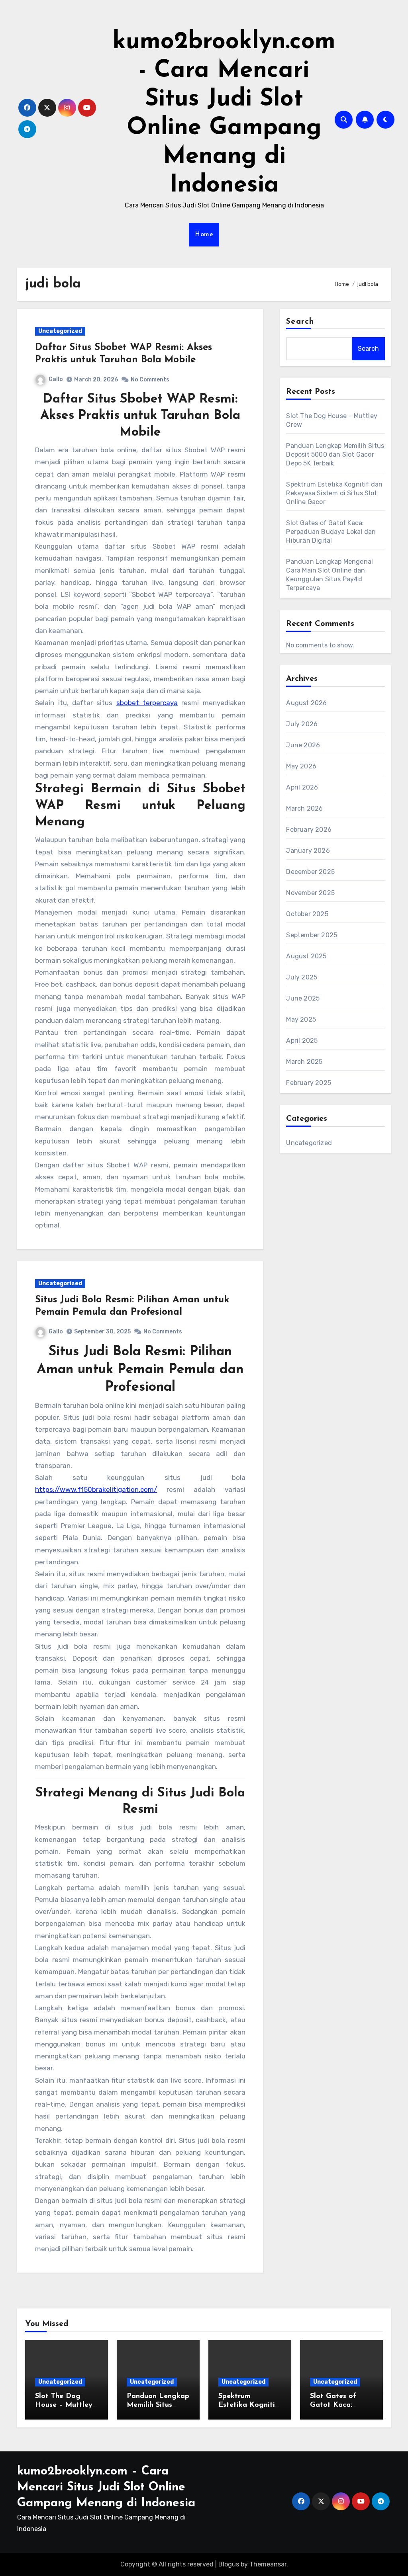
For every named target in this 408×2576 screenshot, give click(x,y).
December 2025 (310, 872)
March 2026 (304, 808)
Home (204, 235)
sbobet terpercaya (147, 703)
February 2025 (309, 1083)
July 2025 (302, 977)
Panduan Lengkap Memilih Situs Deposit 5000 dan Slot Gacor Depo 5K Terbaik (335, 454)
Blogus (229, 2564)
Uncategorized (60, 331)
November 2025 (310, 893)
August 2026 (306, 703)
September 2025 (312, 935)
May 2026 (301, 766)
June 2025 (303, 998)
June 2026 (303, 745)
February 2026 (309, 830)
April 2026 (302, 787)
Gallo (56, 379)
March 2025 (304, 1062)
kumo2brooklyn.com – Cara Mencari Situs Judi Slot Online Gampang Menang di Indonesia (106, 2487)
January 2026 (308, 851)
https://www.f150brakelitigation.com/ (96, 1489)
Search (300, 322)
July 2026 (302, 724)
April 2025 (302, 1041)
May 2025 (301, 1019)
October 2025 (307, 914)
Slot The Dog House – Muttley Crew (64, 2405)
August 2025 (306, 956)
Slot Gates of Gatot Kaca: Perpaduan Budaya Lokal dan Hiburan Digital (331, 532)
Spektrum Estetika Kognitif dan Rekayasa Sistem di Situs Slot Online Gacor (334, 493)
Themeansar (268, 2564)
